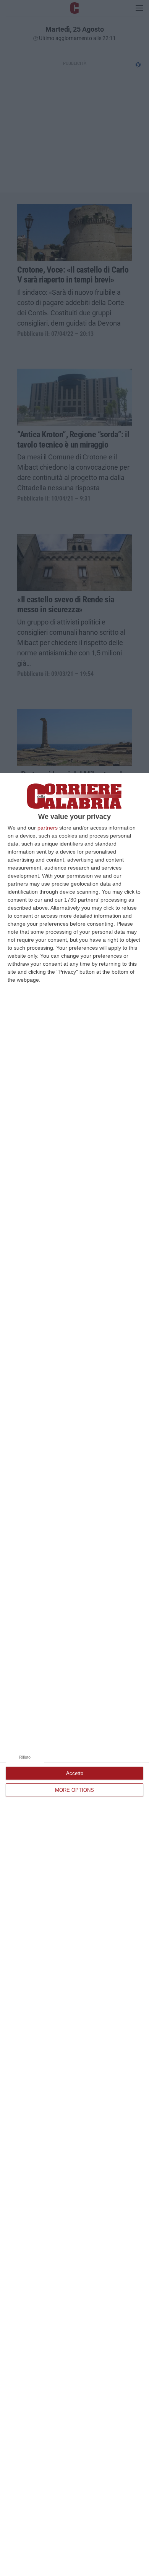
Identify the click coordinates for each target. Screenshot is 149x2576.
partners (48, 828)
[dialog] (74, 1674)
